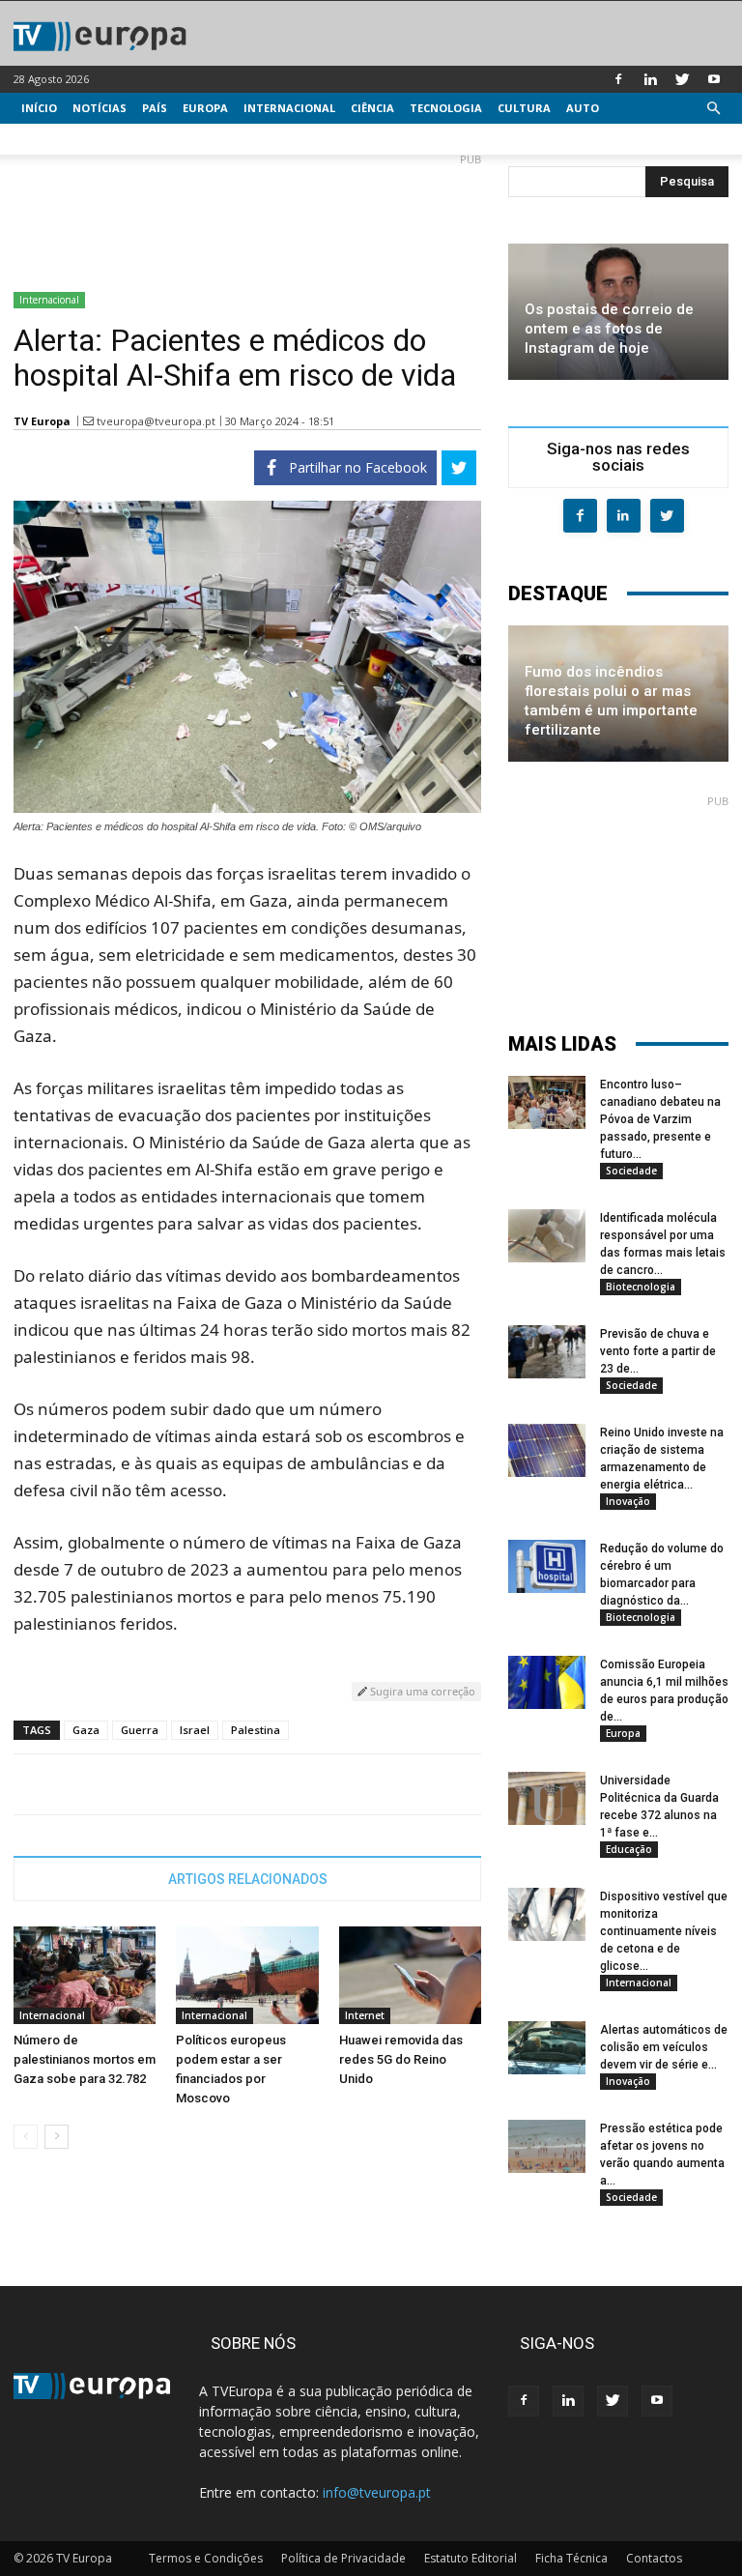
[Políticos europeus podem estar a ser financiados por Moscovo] (247, 1975)
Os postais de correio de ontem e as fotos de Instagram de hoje (609, 329)
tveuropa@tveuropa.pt (156, 421)
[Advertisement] (247, 215)
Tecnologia (446, 108)
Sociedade (631, 1171)
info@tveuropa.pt (377, 2492)
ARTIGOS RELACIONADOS (248, 1879)
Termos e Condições (206, 2558)
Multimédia (57, 139)
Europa (205, 108)
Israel (195, 1730)
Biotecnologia (641, 1287)
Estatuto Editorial (471, 2558)
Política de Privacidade (343, 2558)
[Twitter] (682, 79)
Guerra (140, 1730)
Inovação (628, 1501)
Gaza (86, 1730)
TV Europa (42, 421)
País (155, 108)
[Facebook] (618, 79)
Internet (365, 2015)
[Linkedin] (650, 79)
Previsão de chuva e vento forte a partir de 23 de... (658, 1351)
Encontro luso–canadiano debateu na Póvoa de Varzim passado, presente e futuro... (660, 1119)
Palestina (256, 1730)
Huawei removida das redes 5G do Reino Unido (401, 2059)
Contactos (654, 2558)
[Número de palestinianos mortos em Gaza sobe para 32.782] (85, 1975)
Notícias (100, 108)
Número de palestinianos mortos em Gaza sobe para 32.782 (85, 2059)
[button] (713, 109)
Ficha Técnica (571, 2558)
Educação (629, 1849)
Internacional (289, 108)
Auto (583, 108)
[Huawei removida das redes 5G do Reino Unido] (410, 1975)
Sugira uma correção (421, 1691)
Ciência (372, 108)
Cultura (524, 108)
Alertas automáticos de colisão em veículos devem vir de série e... (664, 2047)
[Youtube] (714, 79)
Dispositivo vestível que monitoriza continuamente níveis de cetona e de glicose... (664, 1931)
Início (39, 108)
